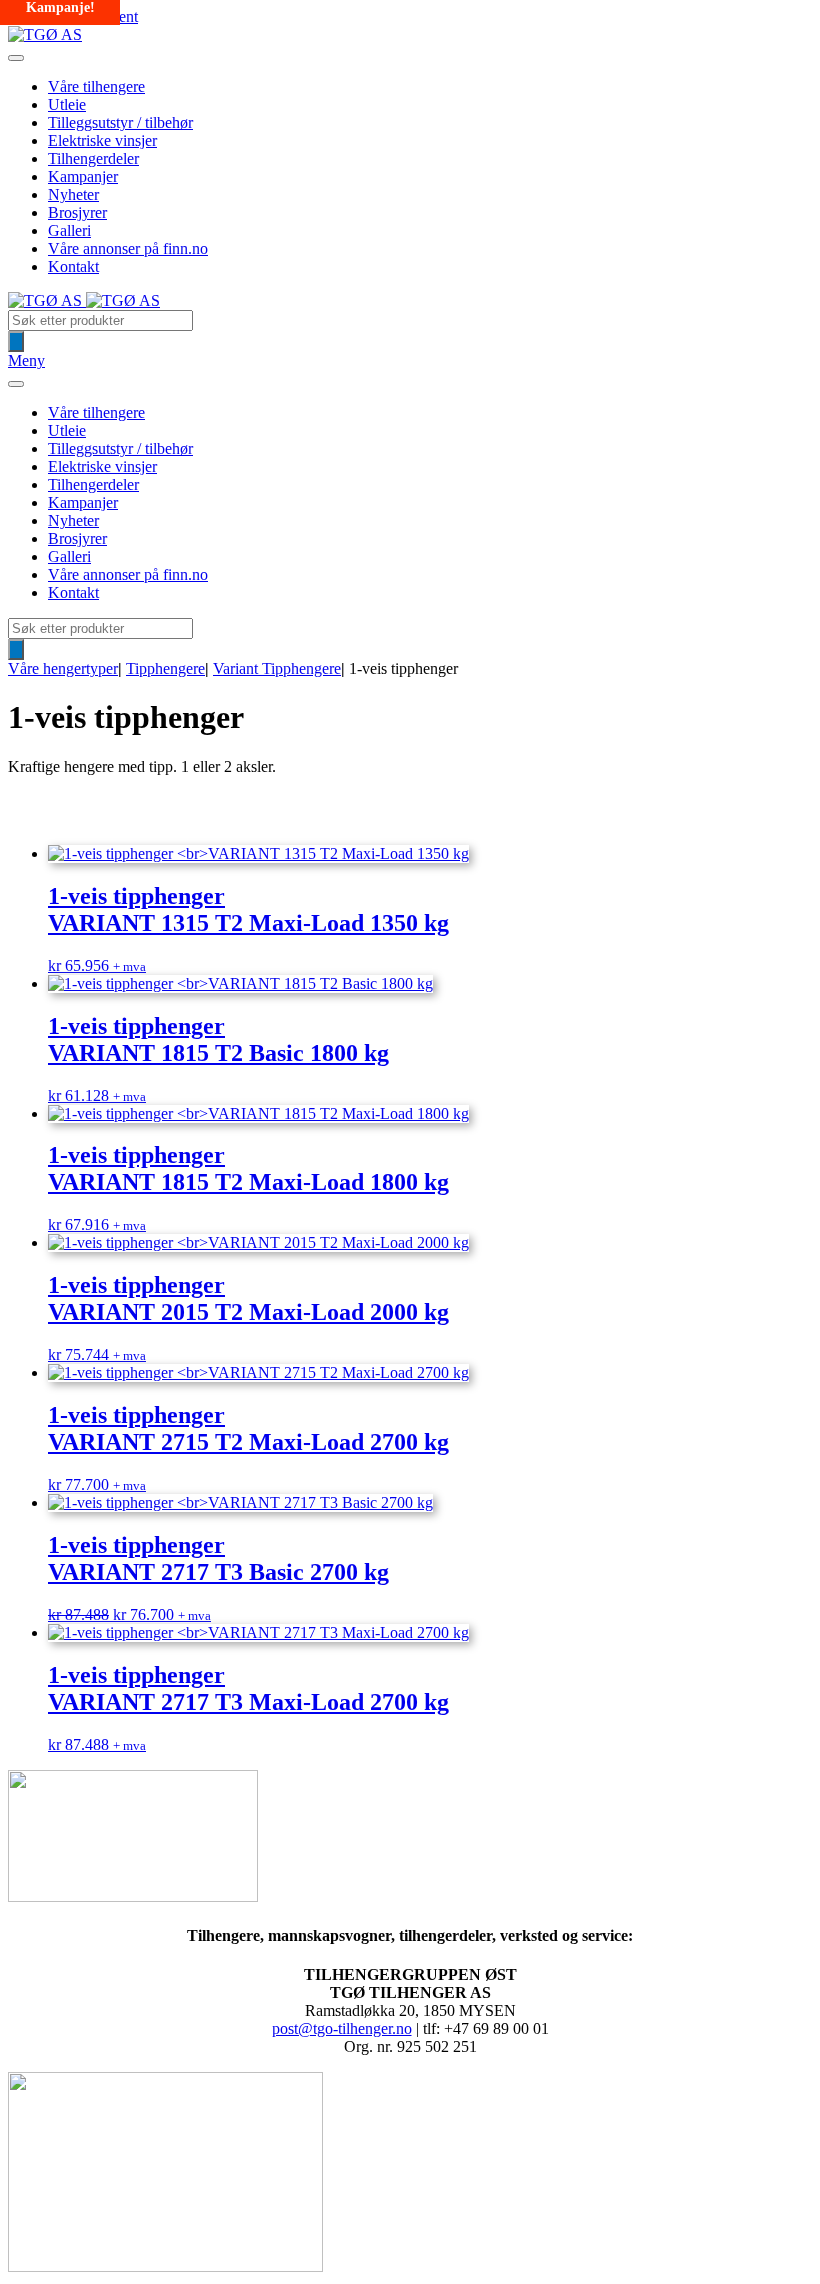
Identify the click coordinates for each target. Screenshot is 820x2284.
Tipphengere (165, 668)
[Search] (16, 341)
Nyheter (73, 194)
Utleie (67, 104)
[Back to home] (45, 34)
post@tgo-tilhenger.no (342, 2028)
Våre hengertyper (63, 668)
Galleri (69, 230)
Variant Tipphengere (277, 668)
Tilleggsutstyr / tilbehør (120, 122)
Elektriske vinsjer (102, 140)
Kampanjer (83, 176)
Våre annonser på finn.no (128, 248)
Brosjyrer (77, 212)
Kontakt (73, 266)
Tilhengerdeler (93, 158)
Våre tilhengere (96, 86)
